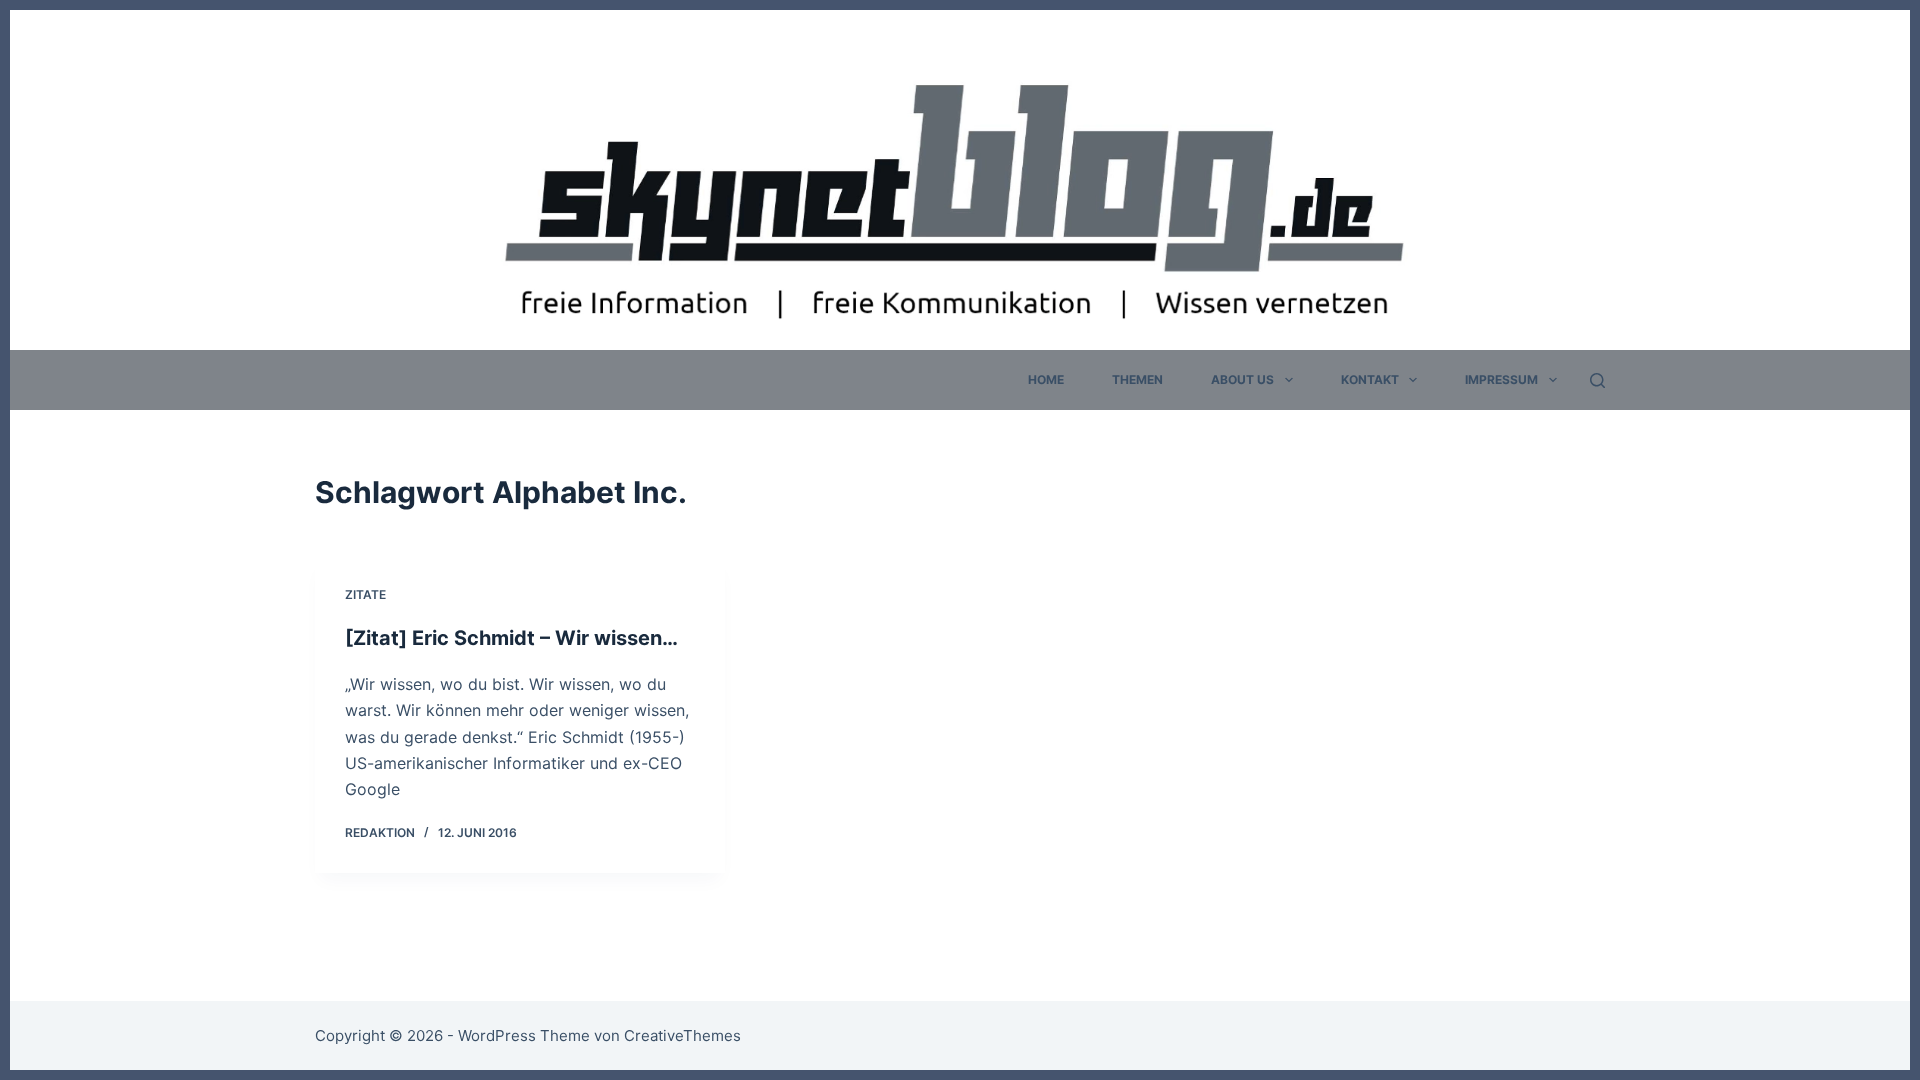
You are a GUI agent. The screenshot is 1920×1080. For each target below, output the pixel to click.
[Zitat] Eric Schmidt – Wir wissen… (511, 638)
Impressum (1501, 379)
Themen (1137, 379)
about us (1242, 379)
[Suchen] (1597, 380)
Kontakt (1370, 379)
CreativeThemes (682, 1035)
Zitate (365, 594)
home (1046, 379)
